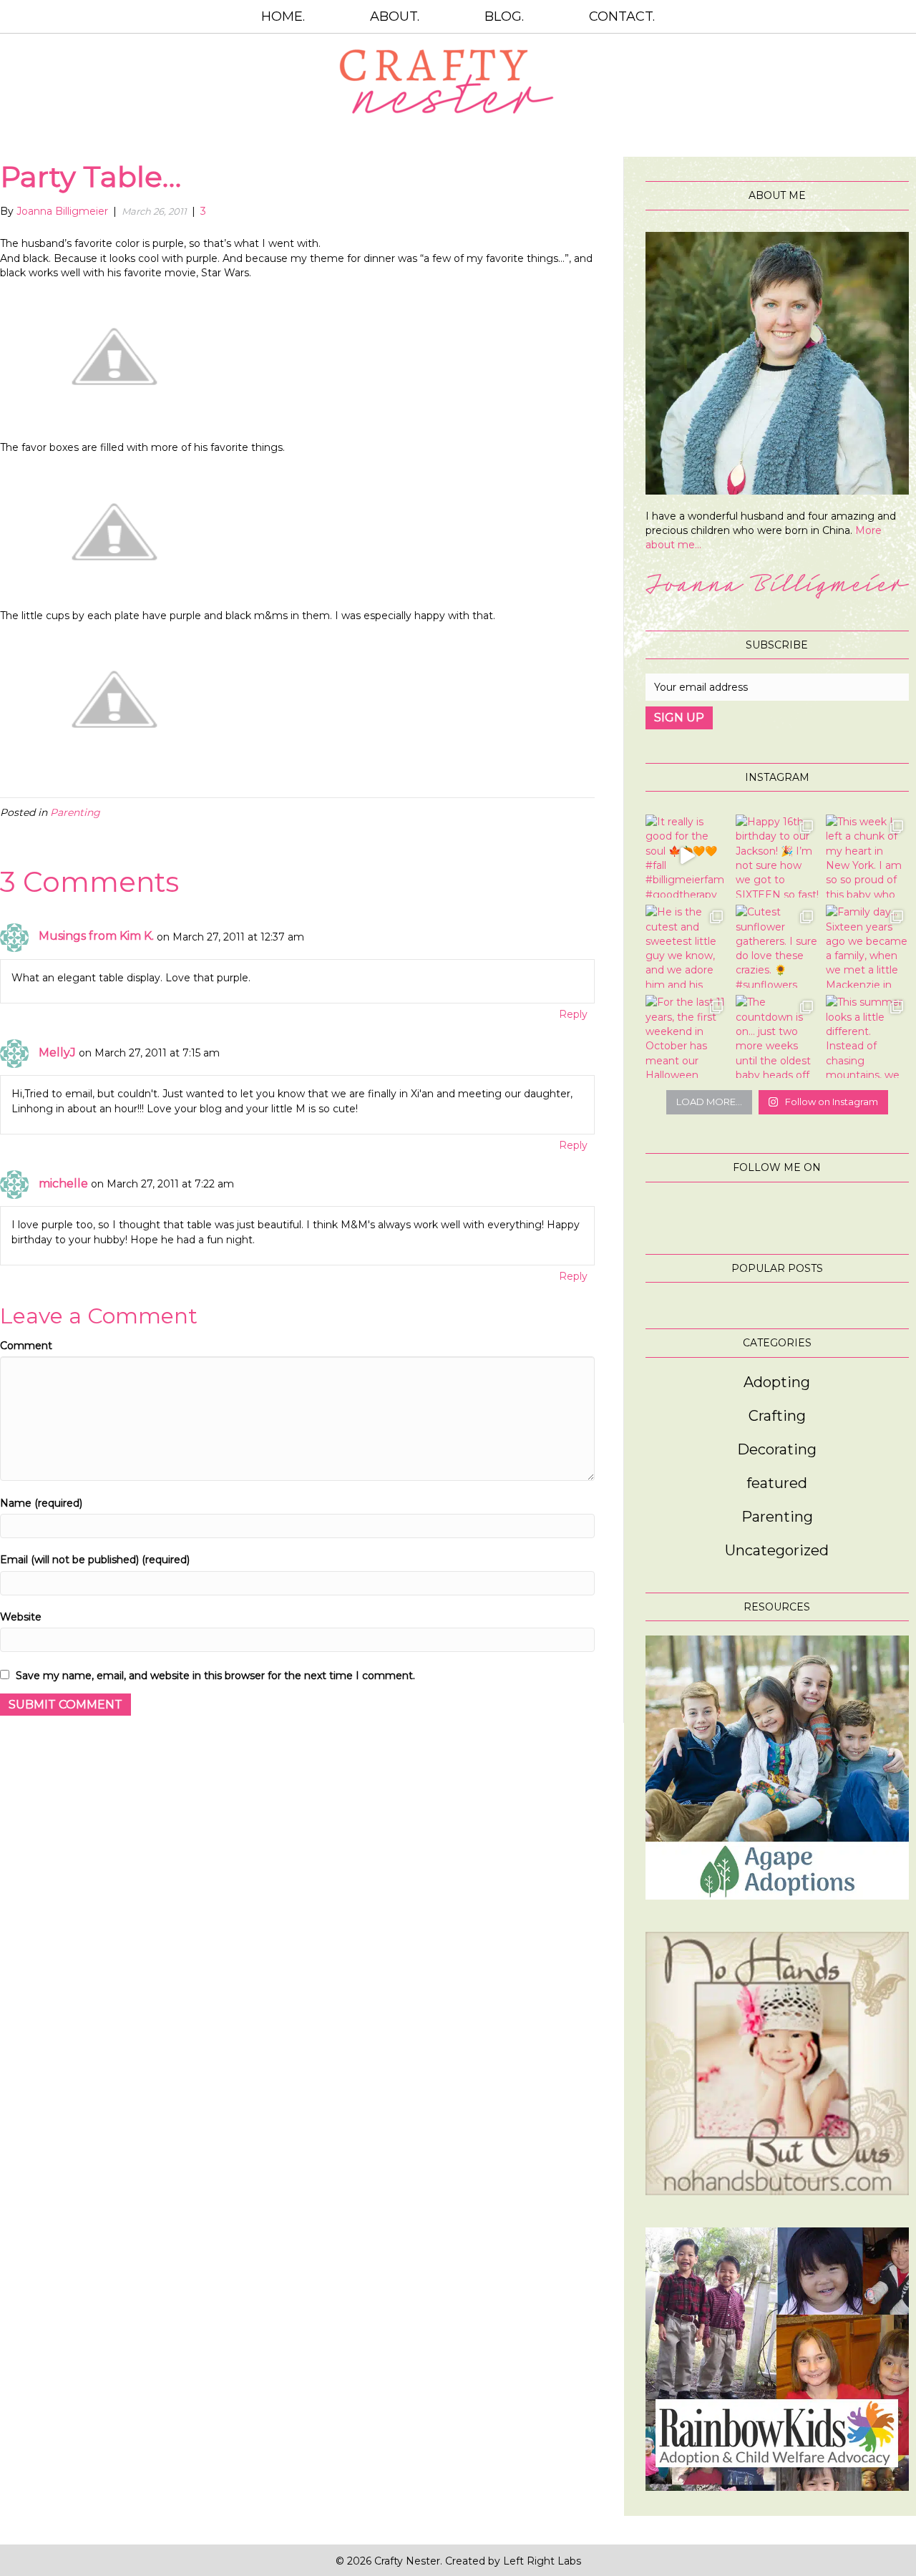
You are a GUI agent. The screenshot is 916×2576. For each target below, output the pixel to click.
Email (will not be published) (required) (95, 1560)
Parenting (75, 812)
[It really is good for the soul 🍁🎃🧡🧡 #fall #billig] (687, 856)
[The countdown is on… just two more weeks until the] (777, 1036)
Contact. (622, 16)
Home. (283, 16)
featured (777, 1483)
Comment (26, 1346)
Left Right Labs (542, 2561)
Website (21, 1617)
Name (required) (41, 1503)
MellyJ (57, 1053)
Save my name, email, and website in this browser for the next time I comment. (215, 1676)
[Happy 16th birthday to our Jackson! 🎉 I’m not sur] (777, 856)
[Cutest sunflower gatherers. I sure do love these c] (777, 946)
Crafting (777, 1416)
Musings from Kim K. (96, 936)
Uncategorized (777, 1550)
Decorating (777, 1449)
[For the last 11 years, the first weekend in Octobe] (687, 1036)
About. (395, 16)
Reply (573, 1014)
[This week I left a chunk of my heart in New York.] (867, 856)
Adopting (777, 1382)
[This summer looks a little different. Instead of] (867, 1036)
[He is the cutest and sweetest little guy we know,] (687, 946)
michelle (63, 1183)
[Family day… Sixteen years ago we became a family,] (867, 946)
